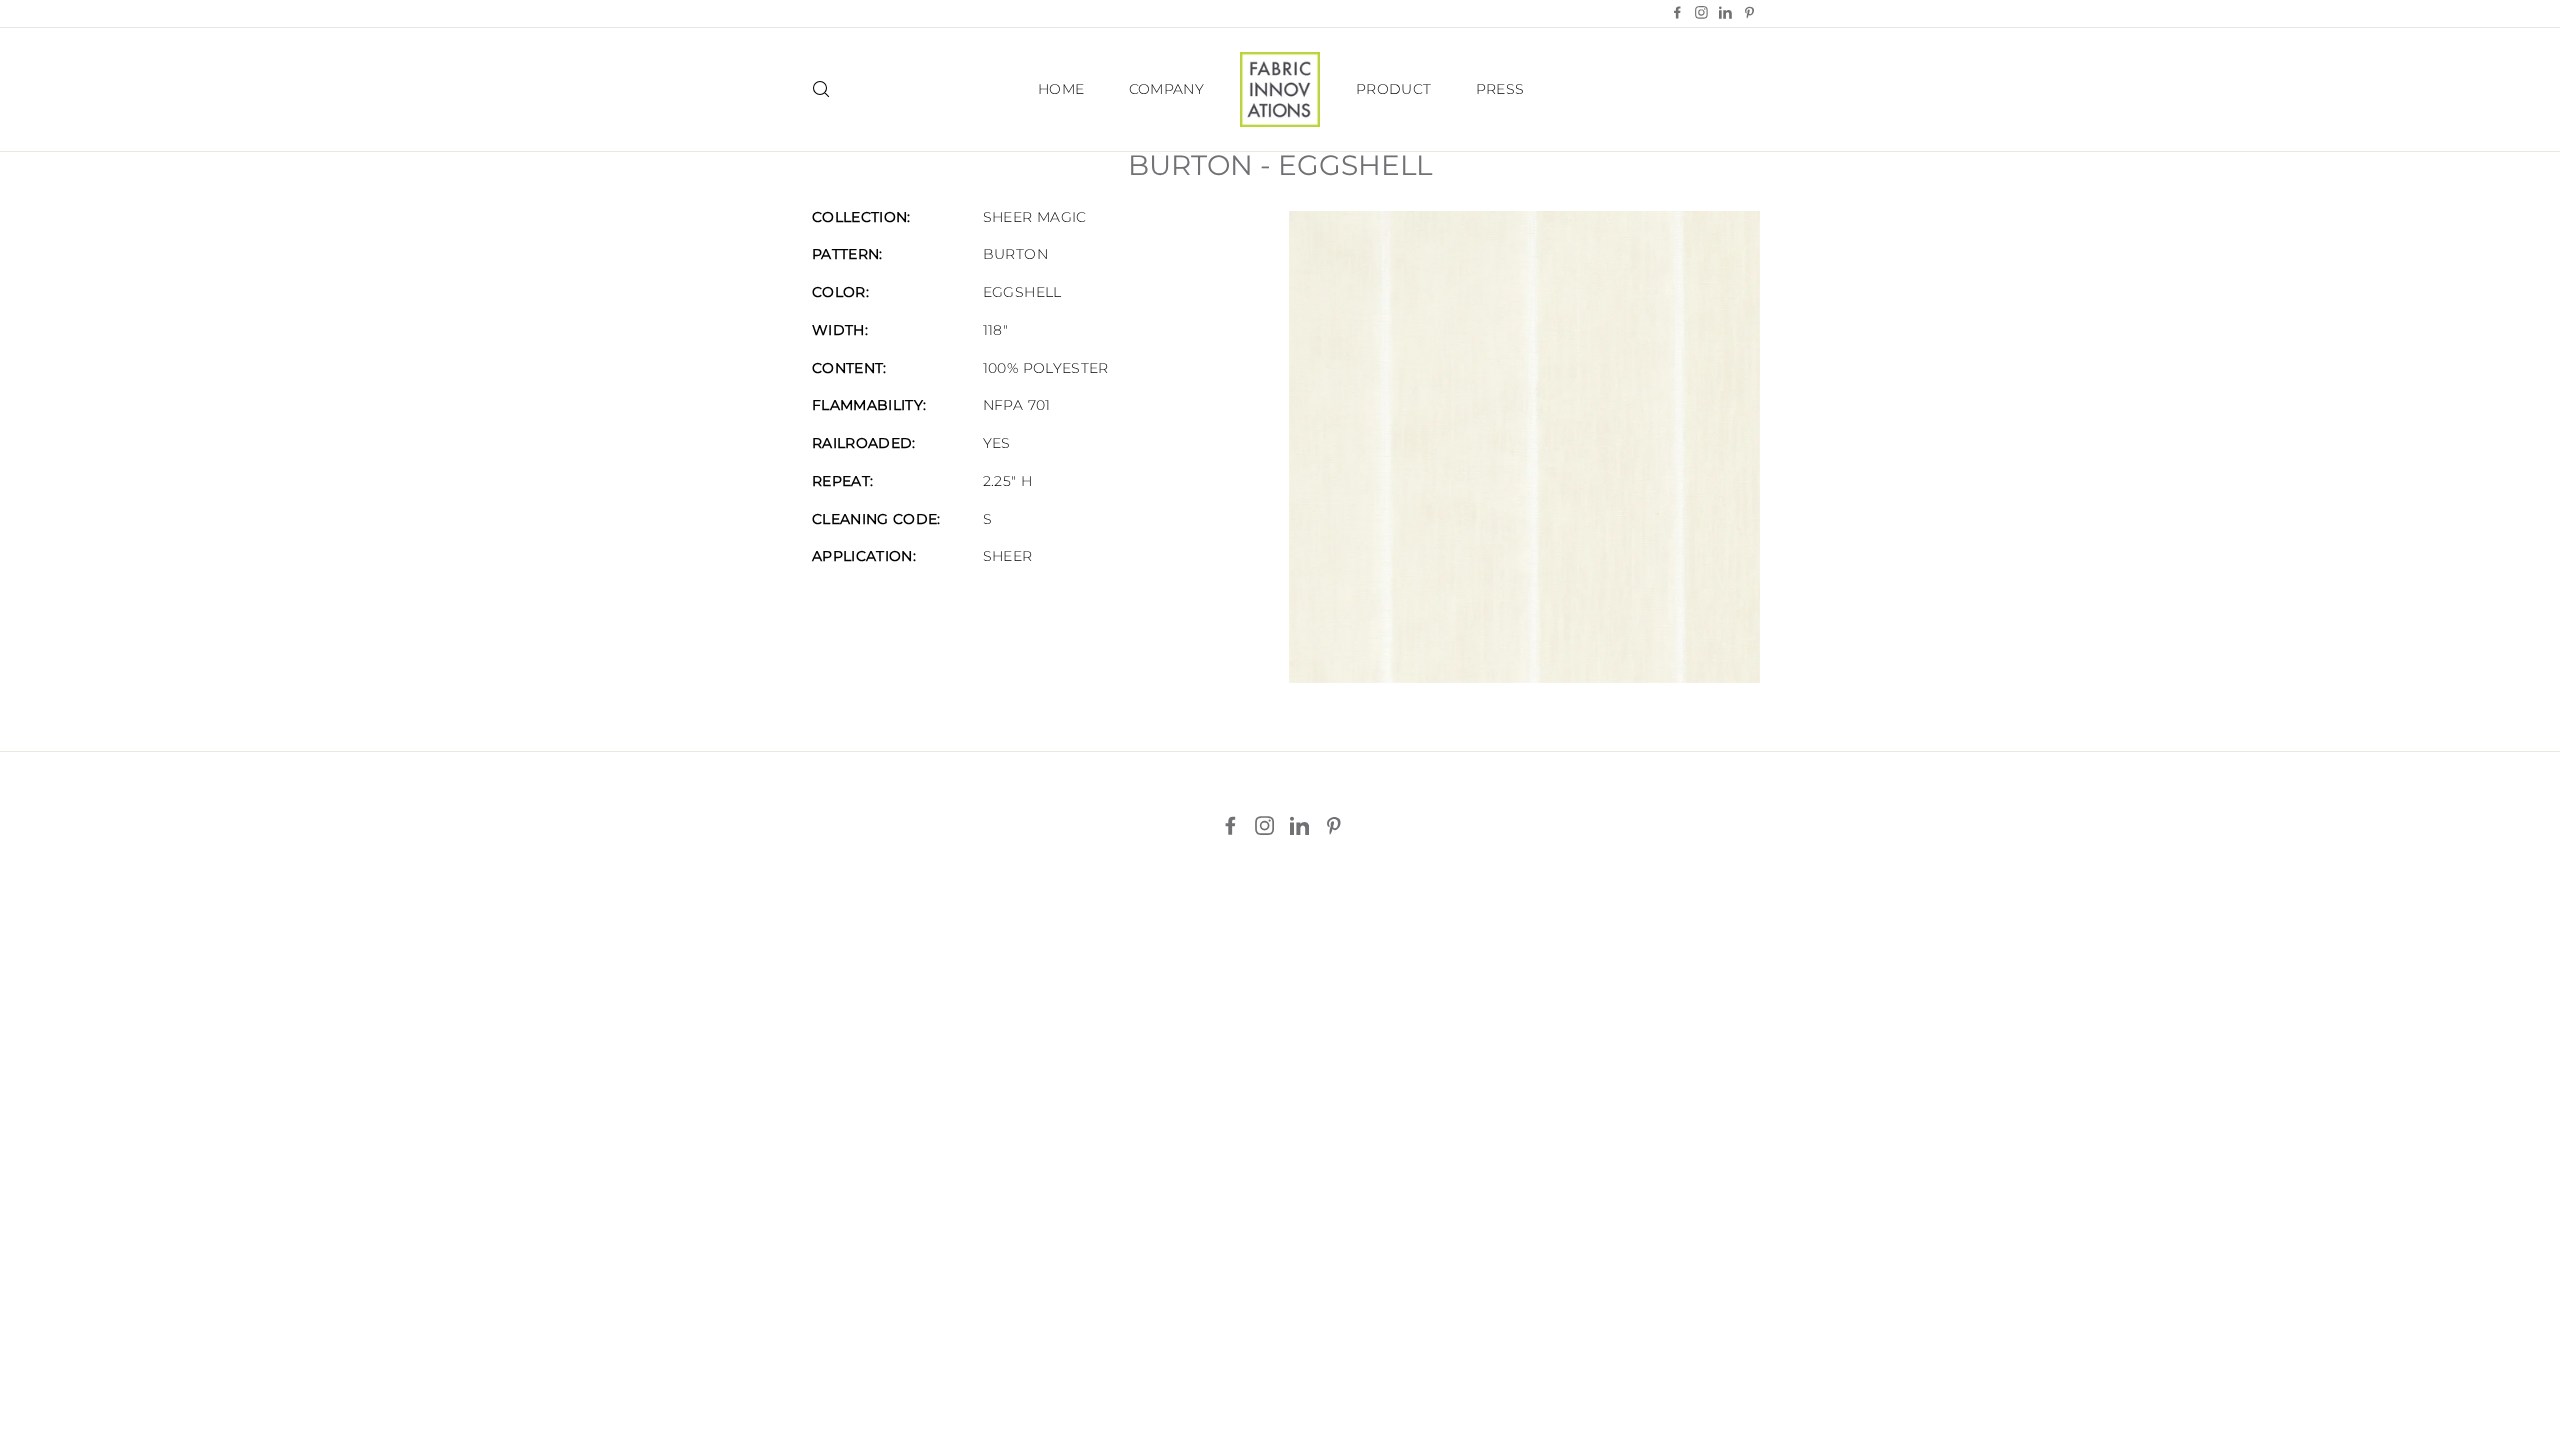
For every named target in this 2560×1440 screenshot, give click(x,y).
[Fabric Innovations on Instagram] (1264, 826)
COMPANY (1166, 89)
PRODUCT (1393, 89)
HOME (1061, 89)
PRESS (1500, 89)
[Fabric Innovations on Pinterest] (1333, 826)
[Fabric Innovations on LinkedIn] (1299, 826)
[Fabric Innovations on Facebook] (1230, 826)
